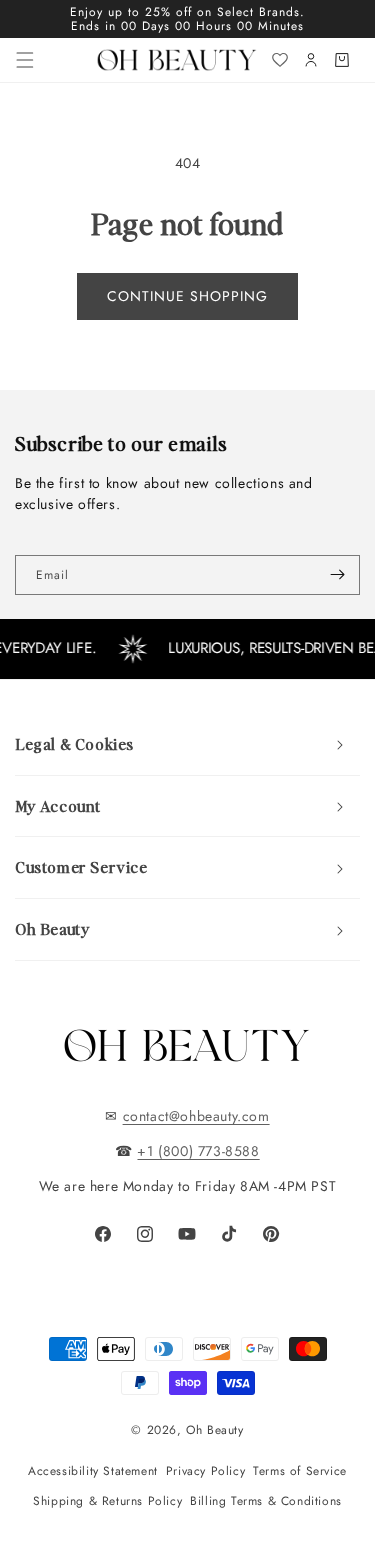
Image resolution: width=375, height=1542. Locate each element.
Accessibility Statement (93, 1471)
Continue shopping (187, 296)
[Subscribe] (337, 575)
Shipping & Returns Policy (107, 1501)
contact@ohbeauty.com (196, 1116)
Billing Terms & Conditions (266, 1501)
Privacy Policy (205, 1471)
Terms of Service (300, 1471)
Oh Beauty (214, 1430)
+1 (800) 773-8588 (198, 1151)
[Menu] (25, 60)
